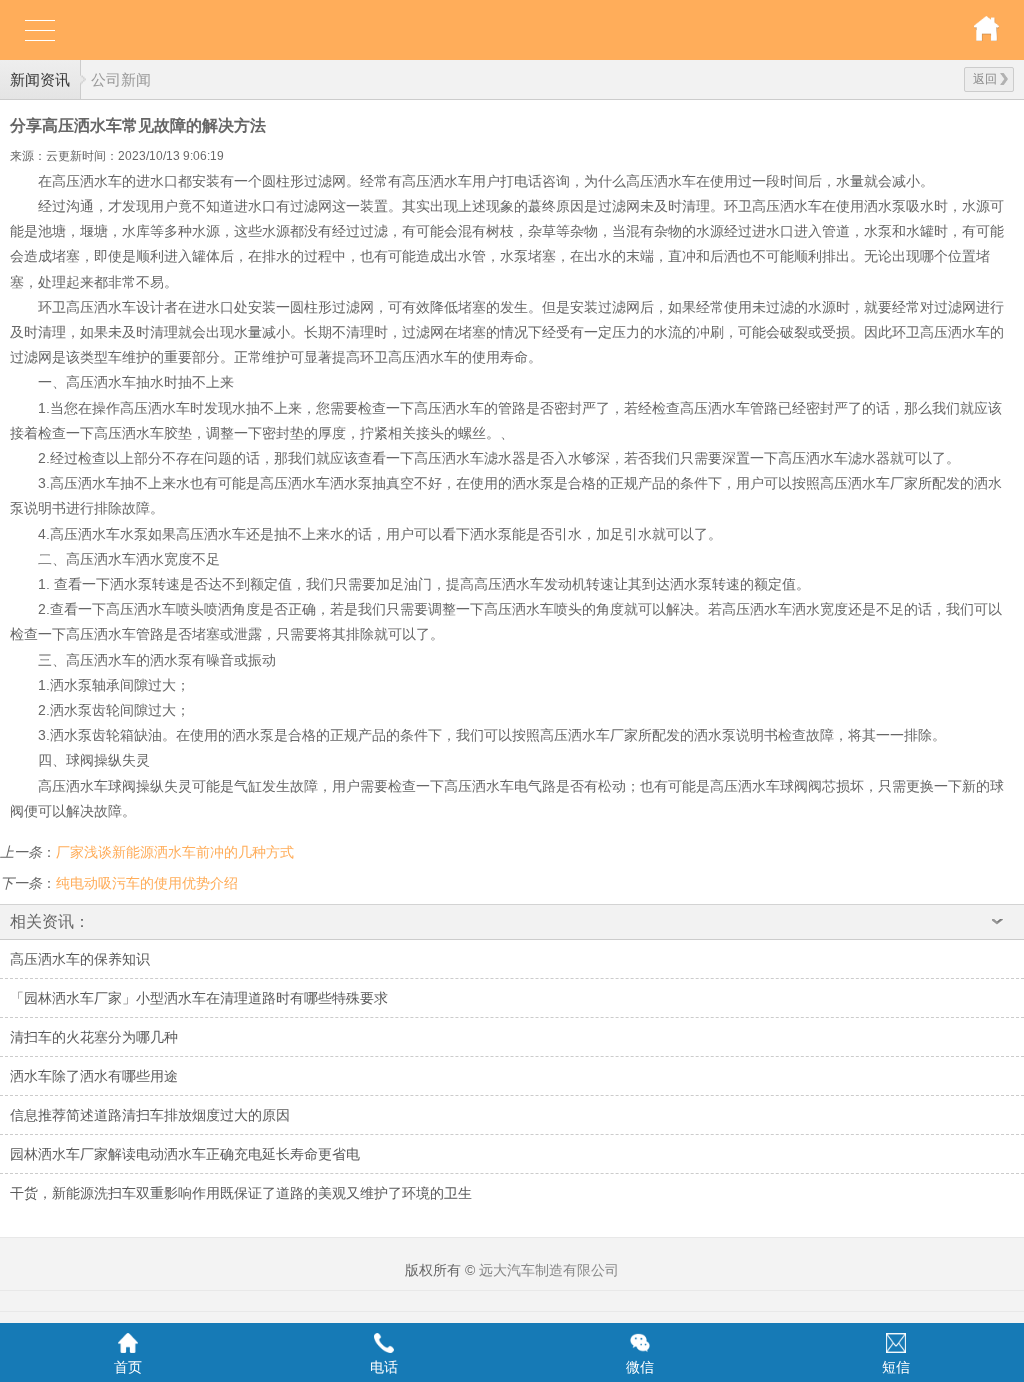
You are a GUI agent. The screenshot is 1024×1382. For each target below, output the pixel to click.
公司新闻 (121, 79)
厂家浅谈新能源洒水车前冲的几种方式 (175, 852)
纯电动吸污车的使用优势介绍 (147, 883)
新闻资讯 (40, 79)
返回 (985, 79)
